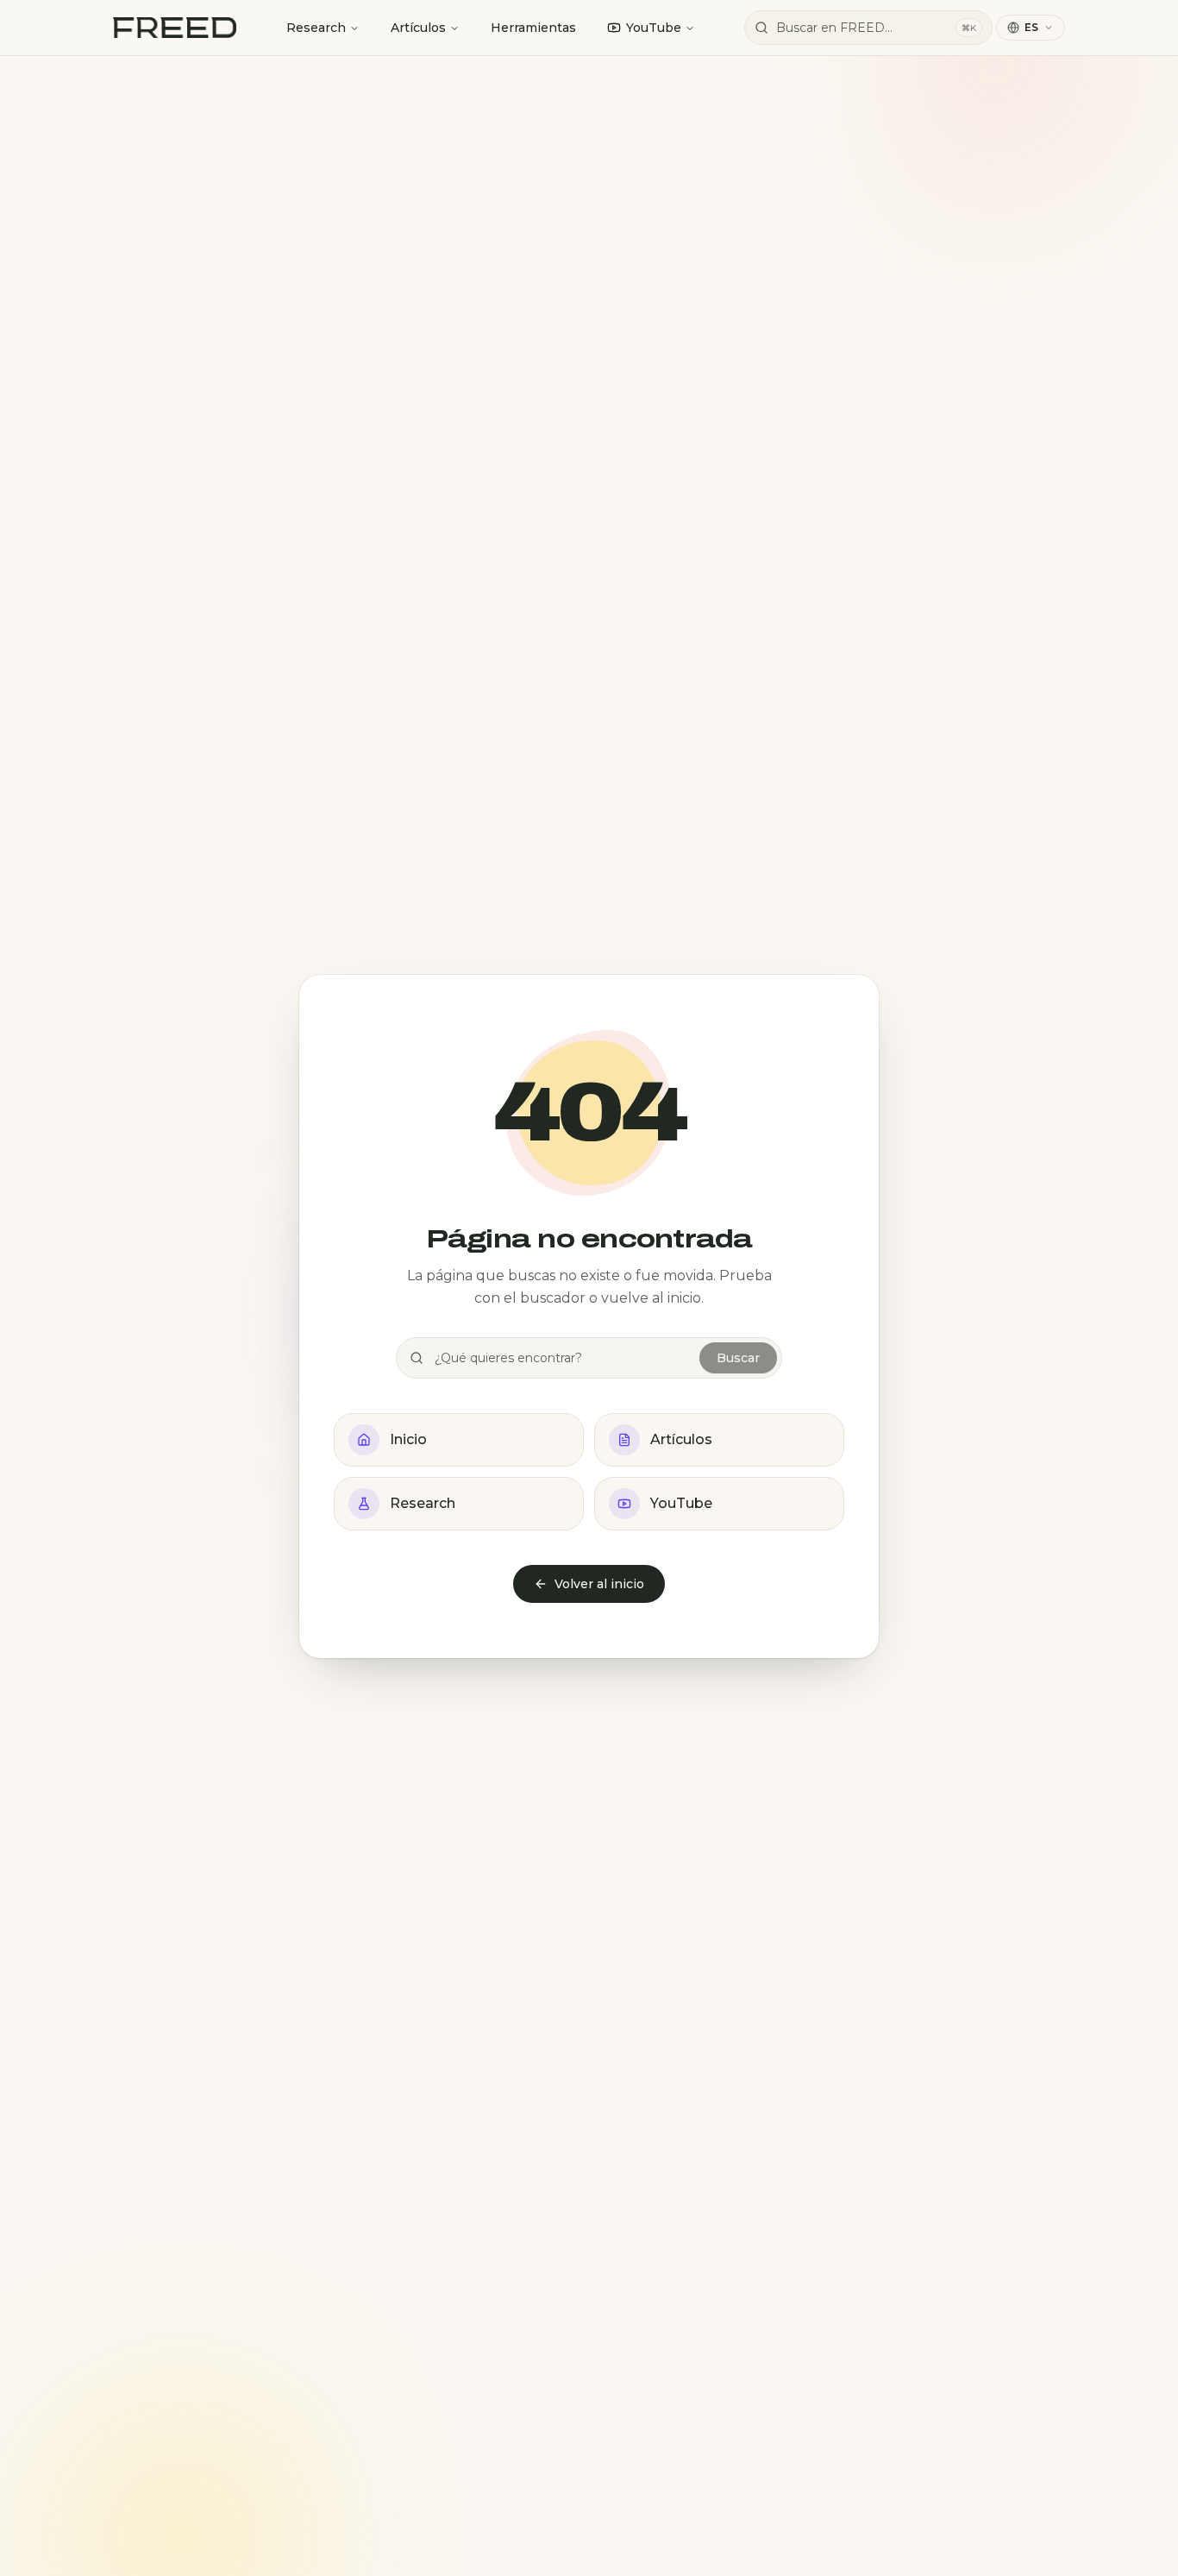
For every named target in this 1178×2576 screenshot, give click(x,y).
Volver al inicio (599, 1584)
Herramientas (533, 28)
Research (316, 28)
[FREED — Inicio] (175, 28)
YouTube (654, 28)
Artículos (418, 28)
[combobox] (868, 28)
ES (1031, 27)
